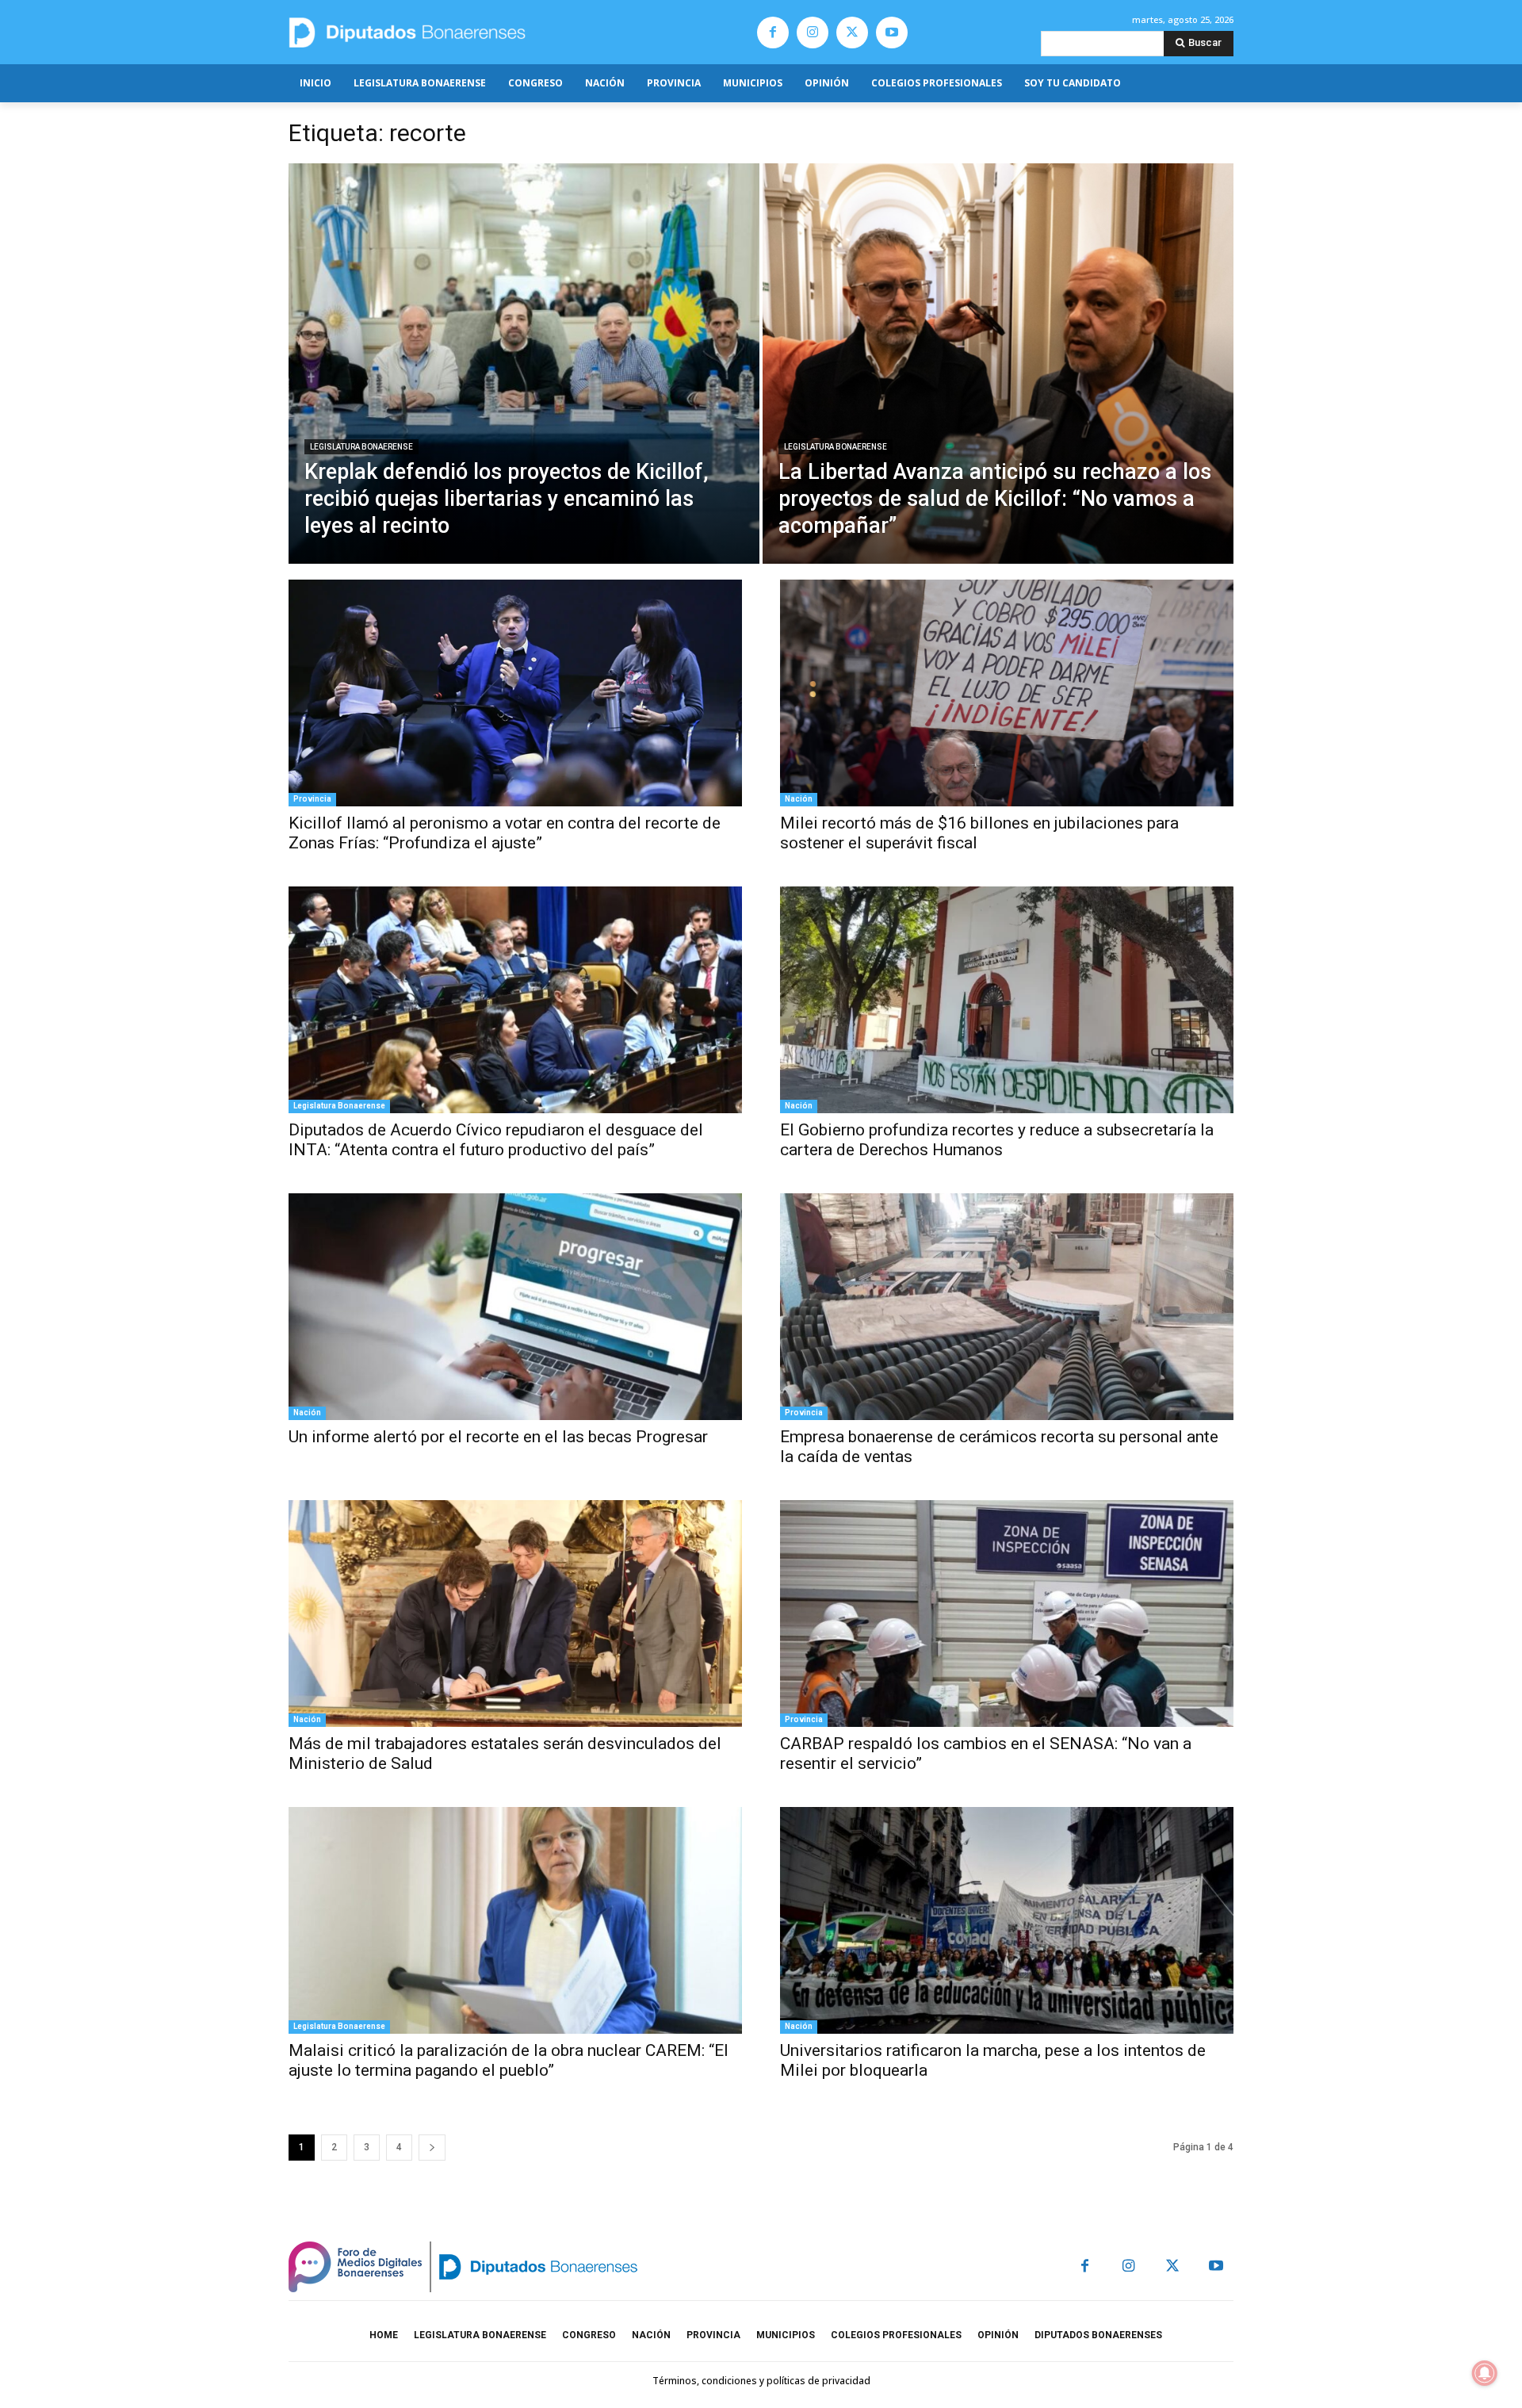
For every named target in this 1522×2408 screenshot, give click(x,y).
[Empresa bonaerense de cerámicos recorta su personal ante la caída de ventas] (1007, 1307)
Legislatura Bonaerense (361, 447)
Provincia (312, 799)
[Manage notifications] (1485, 2373)
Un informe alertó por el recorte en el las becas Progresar (498, 1437)
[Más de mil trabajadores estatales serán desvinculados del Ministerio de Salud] (515, 1614)
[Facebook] (773, 33)
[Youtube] (892, 33)
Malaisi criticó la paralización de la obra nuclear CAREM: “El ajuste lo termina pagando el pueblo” (509, 2060)
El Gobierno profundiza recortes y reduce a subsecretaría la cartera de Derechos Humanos (997, 1140)
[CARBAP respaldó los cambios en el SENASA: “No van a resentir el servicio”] (1007, 1614)
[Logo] (482, 32)
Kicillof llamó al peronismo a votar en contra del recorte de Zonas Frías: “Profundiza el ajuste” (505, 833)
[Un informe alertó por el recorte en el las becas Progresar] (515, 1307)
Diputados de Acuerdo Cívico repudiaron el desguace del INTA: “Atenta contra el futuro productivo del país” (496, 1140)
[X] (852, 33)
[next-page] (432, 2148)
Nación (799, 799)
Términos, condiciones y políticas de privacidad (761, 2381)
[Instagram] (813, 33)
